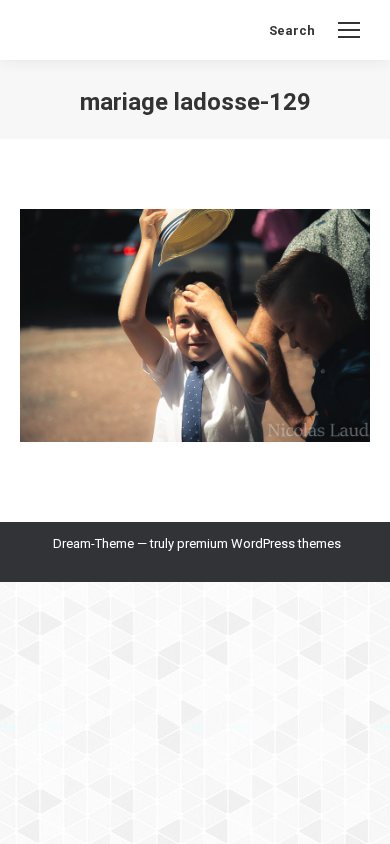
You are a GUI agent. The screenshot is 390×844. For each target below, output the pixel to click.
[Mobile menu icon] (349, 30)
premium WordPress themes (259, 543)
